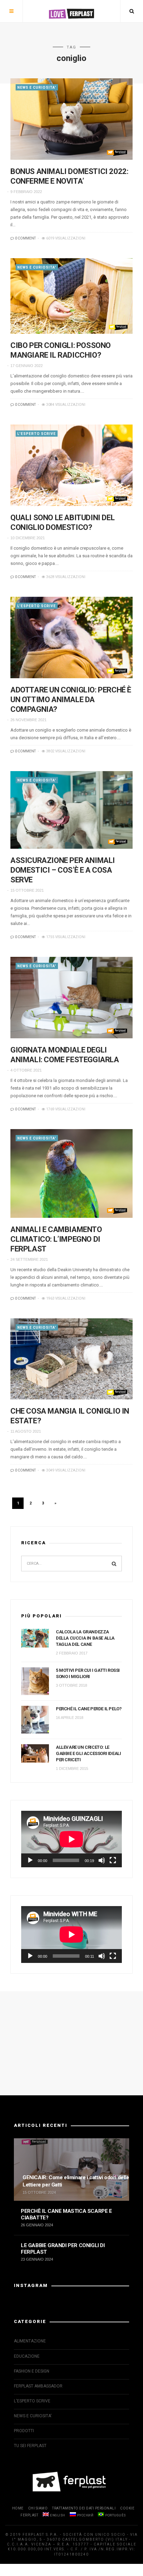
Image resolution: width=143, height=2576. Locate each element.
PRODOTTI (24, 2431)
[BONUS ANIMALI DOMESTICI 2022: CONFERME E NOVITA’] (71, 119)
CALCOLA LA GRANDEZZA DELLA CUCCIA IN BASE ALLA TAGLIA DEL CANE (85, 1638)
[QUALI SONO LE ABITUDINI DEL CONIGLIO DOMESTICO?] (71, 465)
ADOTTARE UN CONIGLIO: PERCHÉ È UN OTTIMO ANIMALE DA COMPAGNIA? (71, 700)
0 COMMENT (25, 238)
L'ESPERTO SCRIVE (37, 434)
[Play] (30, 1860)
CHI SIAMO (38, 2508)
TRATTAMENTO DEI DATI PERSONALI (84, 2508)
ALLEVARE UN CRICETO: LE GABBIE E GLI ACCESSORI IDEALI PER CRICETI (88, 1753)
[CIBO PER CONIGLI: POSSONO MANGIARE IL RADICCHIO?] (71, 296)
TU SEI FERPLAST (30, 2446)
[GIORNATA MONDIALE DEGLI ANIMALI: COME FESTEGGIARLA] (71, 998)
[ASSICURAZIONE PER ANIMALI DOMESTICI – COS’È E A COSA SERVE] (71, 810)
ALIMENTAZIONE (30, 2341)
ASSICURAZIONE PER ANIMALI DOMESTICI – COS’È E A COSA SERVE (63, 870)
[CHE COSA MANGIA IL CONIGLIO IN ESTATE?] (71, 1359)
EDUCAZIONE (27, 2356)
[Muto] (102, 1860)
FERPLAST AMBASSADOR (38, 2386)
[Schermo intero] (113, 1860)
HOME (18, 2508)
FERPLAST (29, 2515)
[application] (71, 1839)
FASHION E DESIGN (32, 2371)
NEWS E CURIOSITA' (37, 88)
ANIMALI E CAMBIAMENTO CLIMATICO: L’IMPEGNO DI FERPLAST (56, 1239)
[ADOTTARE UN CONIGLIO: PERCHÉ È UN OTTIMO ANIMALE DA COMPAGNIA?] (71, 638)
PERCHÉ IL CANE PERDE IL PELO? (89, 1709)
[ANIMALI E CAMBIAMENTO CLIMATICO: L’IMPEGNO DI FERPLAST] (71, 1173)
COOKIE (127, 2508)
